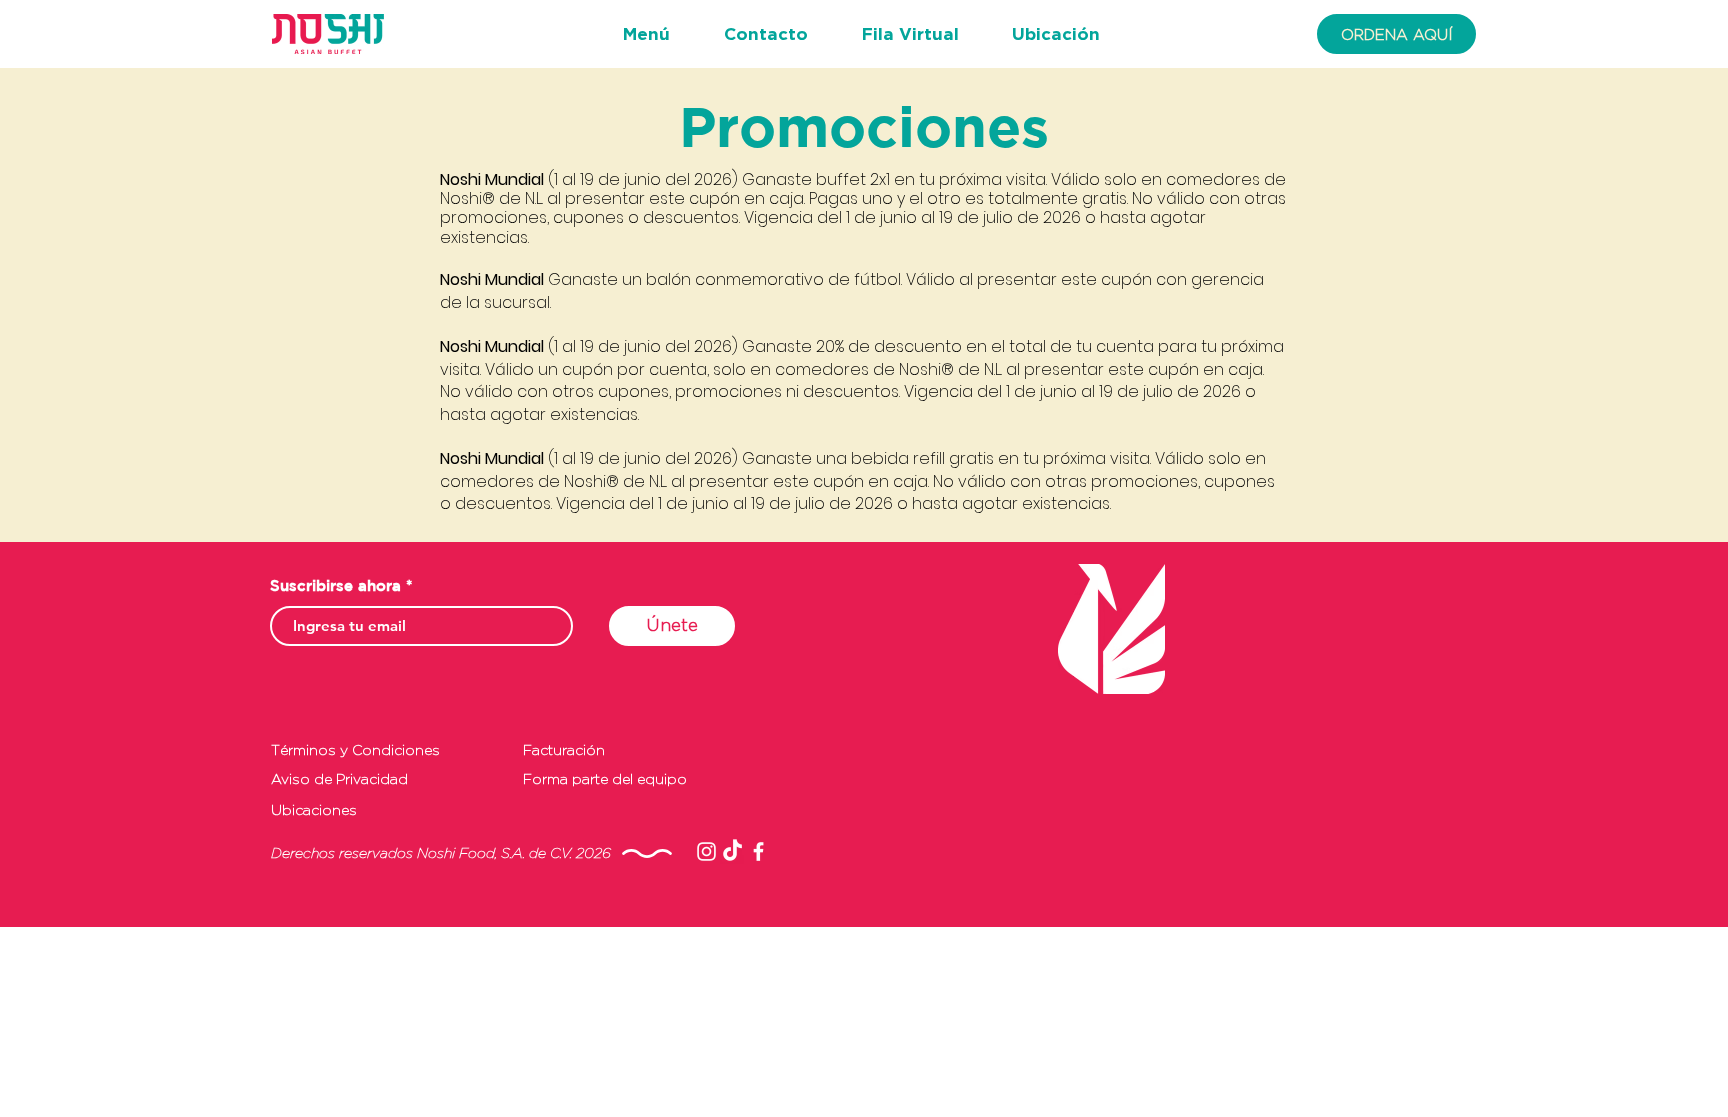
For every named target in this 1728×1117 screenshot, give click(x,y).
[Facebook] (758, 851)
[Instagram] (706, 851)
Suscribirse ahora (335, 585)
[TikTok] (732, 851)
